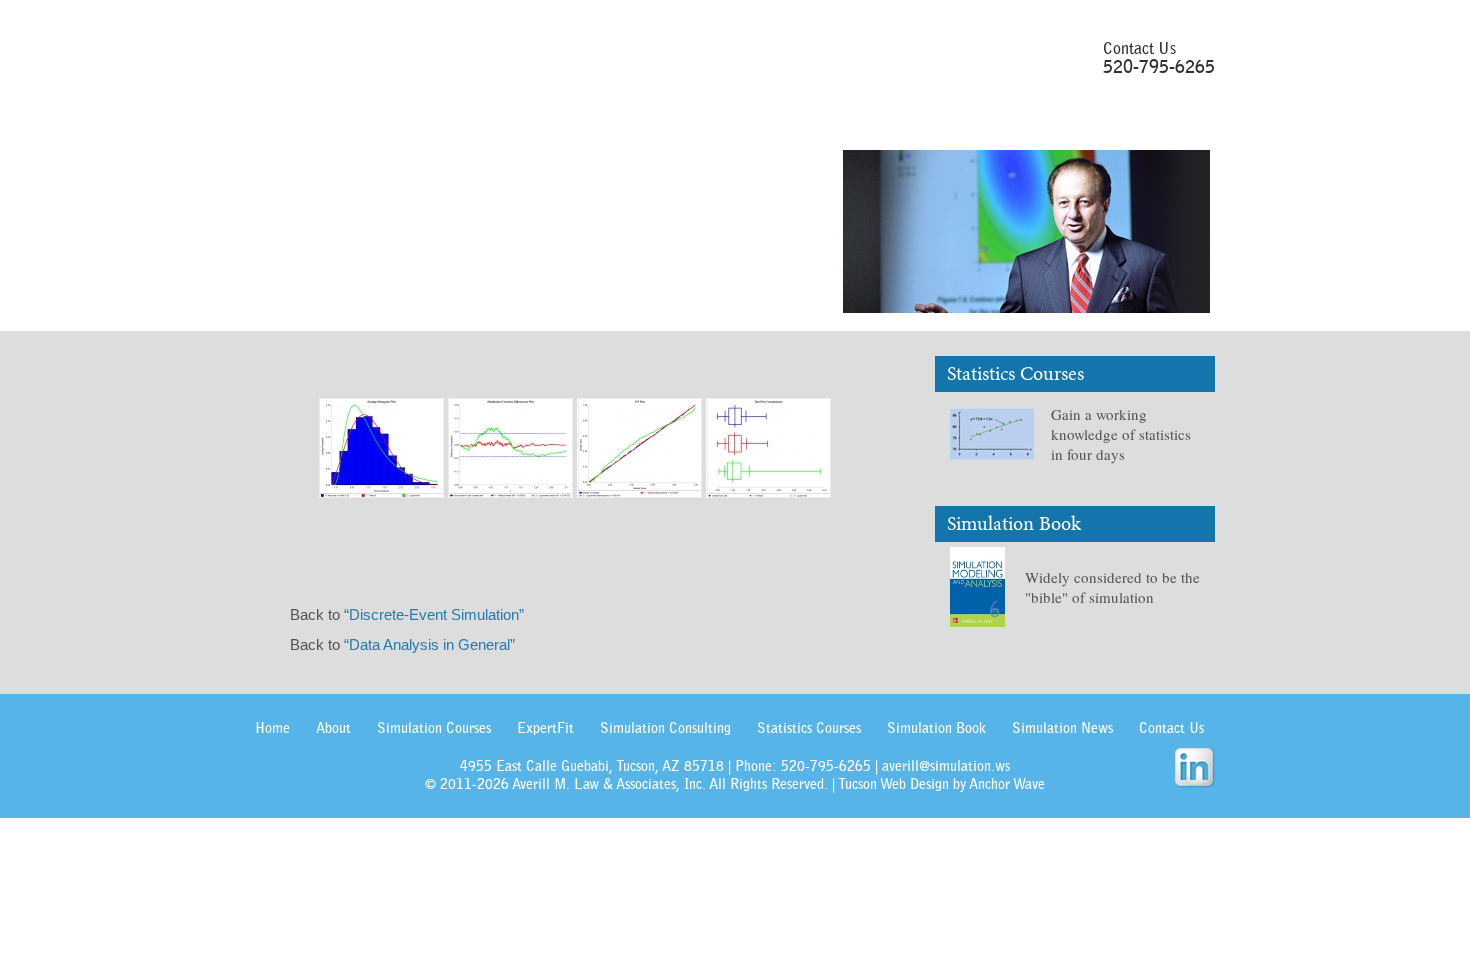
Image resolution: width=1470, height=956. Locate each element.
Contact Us (1125, 121)
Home (272, 728)
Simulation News (1006, 121)
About (288, 121)
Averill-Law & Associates (486, 53)
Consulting (611, 121)
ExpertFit (519, 121)
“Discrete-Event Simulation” (434, 614)
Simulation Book (869, 121)
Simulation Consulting (665, 728)
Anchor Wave (1007, 784)
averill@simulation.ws (946, 766)
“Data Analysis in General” (429, 644)
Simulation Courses (397, 121)
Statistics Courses (730, 121)
